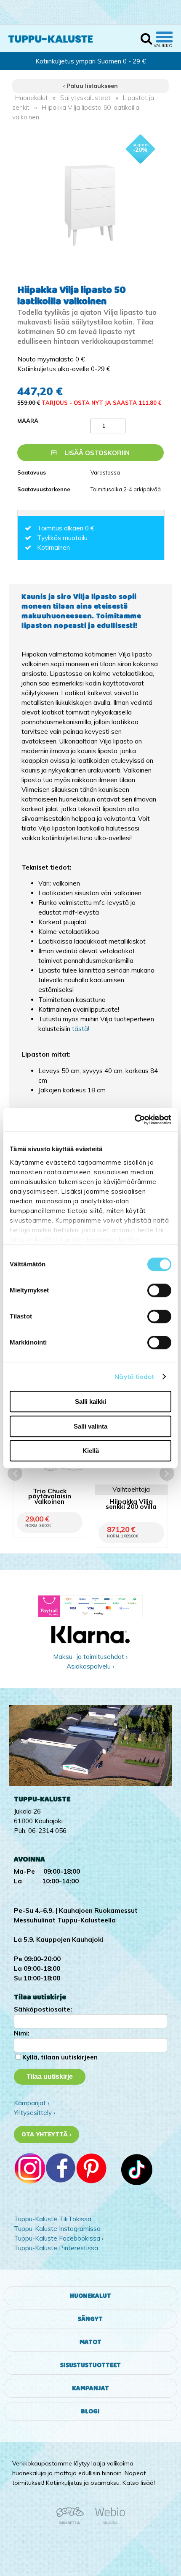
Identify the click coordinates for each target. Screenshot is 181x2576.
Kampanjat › (32, 2103)
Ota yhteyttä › (47, 2134)
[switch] (159, 1290)
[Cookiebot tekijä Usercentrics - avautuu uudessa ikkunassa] (134, 1120)
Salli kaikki (90, 1401)
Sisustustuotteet (90, 2365)
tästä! (81, 1029)
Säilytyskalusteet (85, 98)
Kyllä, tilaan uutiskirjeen (60, 2057)
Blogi (90, 2411)
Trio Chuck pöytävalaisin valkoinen (50, 1497)
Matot (90, 2342)
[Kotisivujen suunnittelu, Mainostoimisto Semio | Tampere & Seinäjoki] (73, 2523)
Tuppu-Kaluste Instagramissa (57, 2229)
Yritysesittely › (35, 2113)
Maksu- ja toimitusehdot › (90, 1657)
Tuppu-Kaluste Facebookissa (57, 2238)
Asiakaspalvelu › (90, 1666)
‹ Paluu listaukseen (90, 86)
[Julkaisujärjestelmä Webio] (108, 2523)
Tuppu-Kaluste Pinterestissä (56, 2248)
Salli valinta (90, 1426)
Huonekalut (32, 98)
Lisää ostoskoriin (96, 453)
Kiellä (91, 1451)
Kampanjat (90, 2388)
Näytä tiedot (134, 1377)
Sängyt (90, 2319)
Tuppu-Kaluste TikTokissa (53, 2219)
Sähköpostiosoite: (43, 2009)
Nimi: (22, 2033)
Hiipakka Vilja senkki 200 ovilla (131, 1505)
